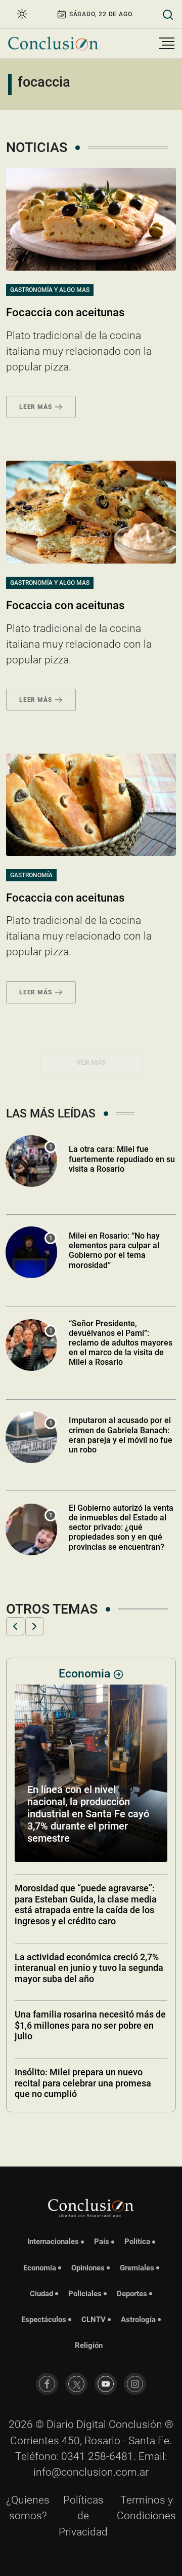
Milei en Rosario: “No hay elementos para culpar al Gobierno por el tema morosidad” (114, 1250)
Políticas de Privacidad (83, 2516)
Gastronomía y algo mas (50, 290)
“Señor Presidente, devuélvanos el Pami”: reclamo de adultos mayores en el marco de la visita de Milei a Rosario (121, 1343)
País (102, 2242)
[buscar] (168, 14)
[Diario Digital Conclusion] (53, 43)
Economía (40, 2268)
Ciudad (41, 2294)
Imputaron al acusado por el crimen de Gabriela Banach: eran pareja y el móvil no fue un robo (121, 1435)
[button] (15, 1626)
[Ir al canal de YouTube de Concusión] (106, 2384)
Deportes (132, 2294)
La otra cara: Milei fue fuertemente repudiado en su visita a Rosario (122, 1159)
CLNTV (94, 2320)
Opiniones (88, 2268)
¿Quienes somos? (28, 2508)
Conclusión (135, 2424)
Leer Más (35, 407)
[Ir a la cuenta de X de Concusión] (76, 2384)
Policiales (85, 2294)
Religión (89, 2345)
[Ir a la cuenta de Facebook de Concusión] (47, 2384)
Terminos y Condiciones (146, 2508)
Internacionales (53, 2242)
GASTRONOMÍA (31, 875)
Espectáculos (44, 2320)
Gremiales (137, 2268)
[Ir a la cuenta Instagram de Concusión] (135, 2384)
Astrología (138, 2320)
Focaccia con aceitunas (65, 312)
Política (137, 2242)
